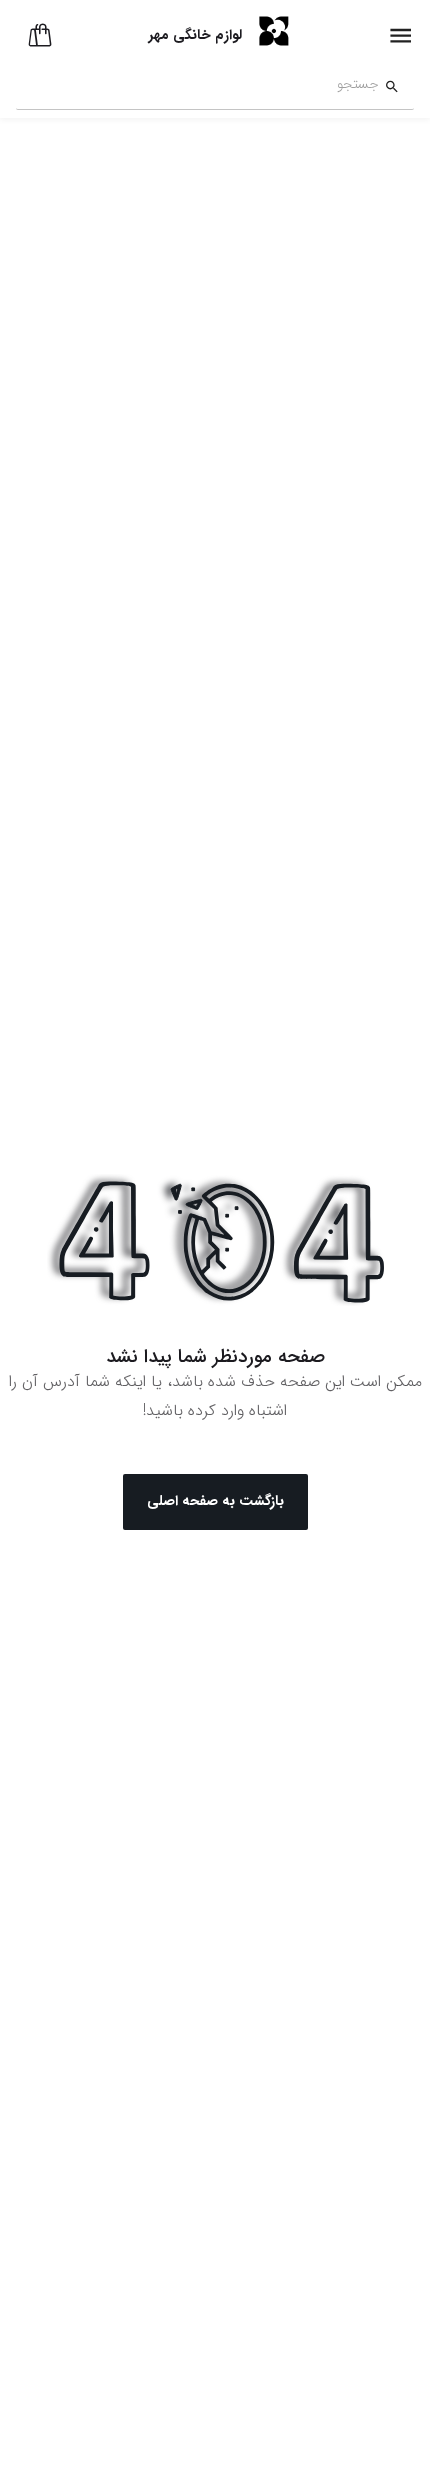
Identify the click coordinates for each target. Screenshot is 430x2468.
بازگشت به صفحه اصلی (215, 1501)
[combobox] (197, 87)
